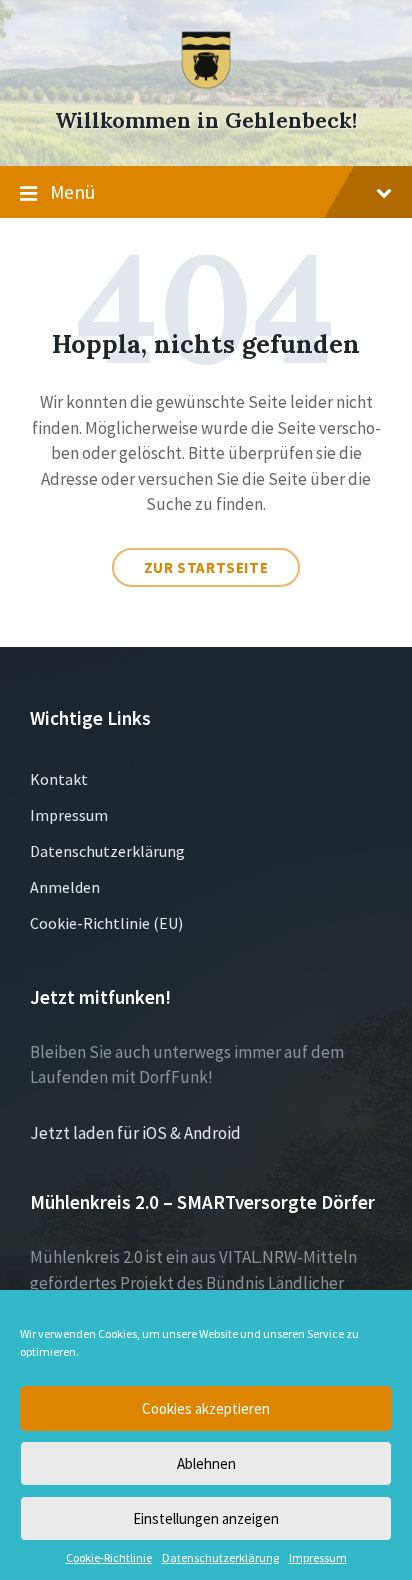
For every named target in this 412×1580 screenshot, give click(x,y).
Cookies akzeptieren (206, 1408)
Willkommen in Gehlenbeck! (206, 120)
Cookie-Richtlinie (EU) (106, 923)
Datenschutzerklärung (220, 1558)
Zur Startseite (206, 567)
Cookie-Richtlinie (109, 1558)
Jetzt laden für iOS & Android (135, 1133)
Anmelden (65, 887)
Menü (72, 192)
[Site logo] (206, 84)
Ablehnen (206, 1463)
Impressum (318, 1558)
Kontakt (59, 779)
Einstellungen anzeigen (206, 1518)
